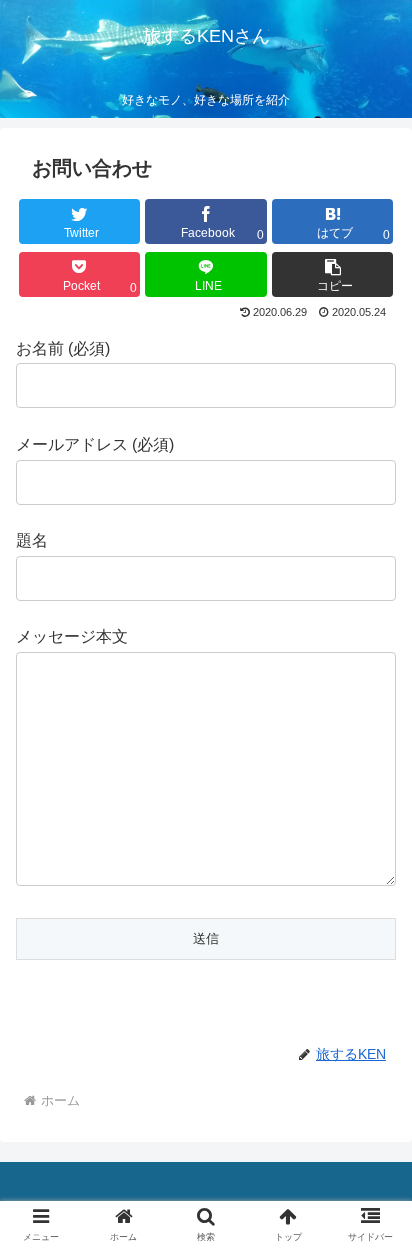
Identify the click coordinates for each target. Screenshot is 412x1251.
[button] (333, 274)
